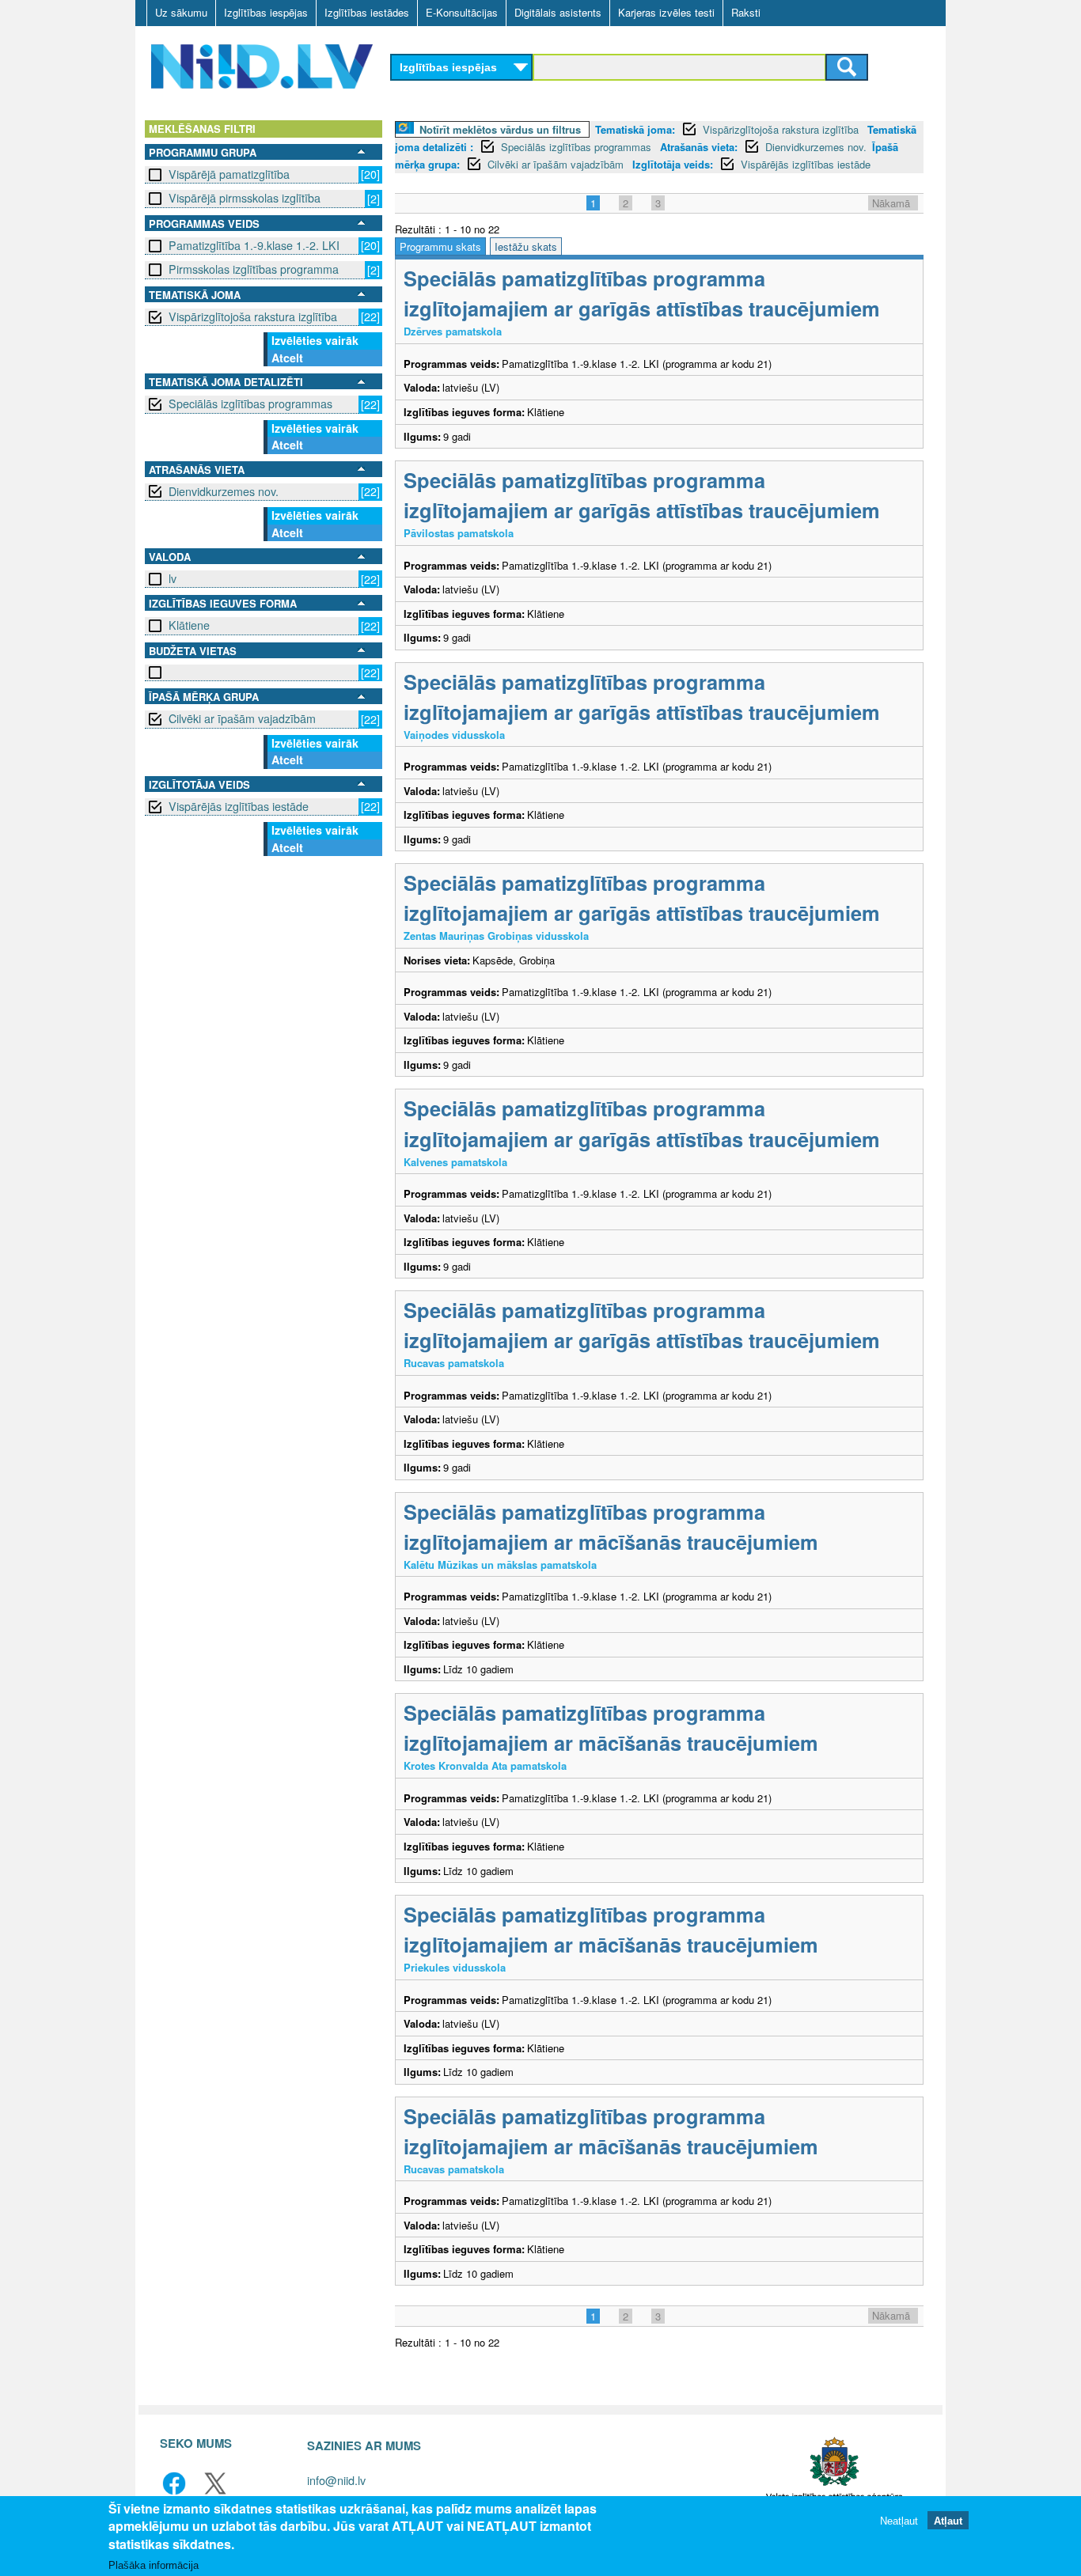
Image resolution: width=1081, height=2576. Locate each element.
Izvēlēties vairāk (315, 340)
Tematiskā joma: (635, 129)
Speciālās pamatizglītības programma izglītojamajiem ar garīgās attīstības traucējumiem (642, 293)
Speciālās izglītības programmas (250, 403)
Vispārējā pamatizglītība (229, 174)
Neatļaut (899, 2520)
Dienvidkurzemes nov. (224, 491)
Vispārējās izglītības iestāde (239, 806)
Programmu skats (440, 246)
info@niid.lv (336, 2480)
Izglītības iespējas (266, 12)
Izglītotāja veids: (673, 164)
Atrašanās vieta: (699, 147)
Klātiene (189, 625)
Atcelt (287, 358)
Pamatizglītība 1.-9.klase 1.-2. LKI (254, 245)
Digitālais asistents (558, 12)
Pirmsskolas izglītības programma (254, 269)
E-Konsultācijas (462, 12)
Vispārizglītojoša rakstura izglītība (253, 316)
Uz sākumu (181, 12)
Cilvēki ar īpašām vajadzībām (242, 718)
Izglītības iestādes (367, 12)
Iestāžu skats (526, 246)
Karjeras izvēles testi (666, 12)
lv (173, 578)
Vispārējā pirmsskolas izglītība (245, 198)
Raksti (746, 12)
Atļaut (948, 2520)
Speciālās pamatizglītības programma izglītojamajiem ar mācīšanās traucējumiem (611, 1527)
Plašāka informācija (154, 2565)
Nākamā (891, 203)
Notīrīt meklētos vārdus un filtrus (500, 129)
